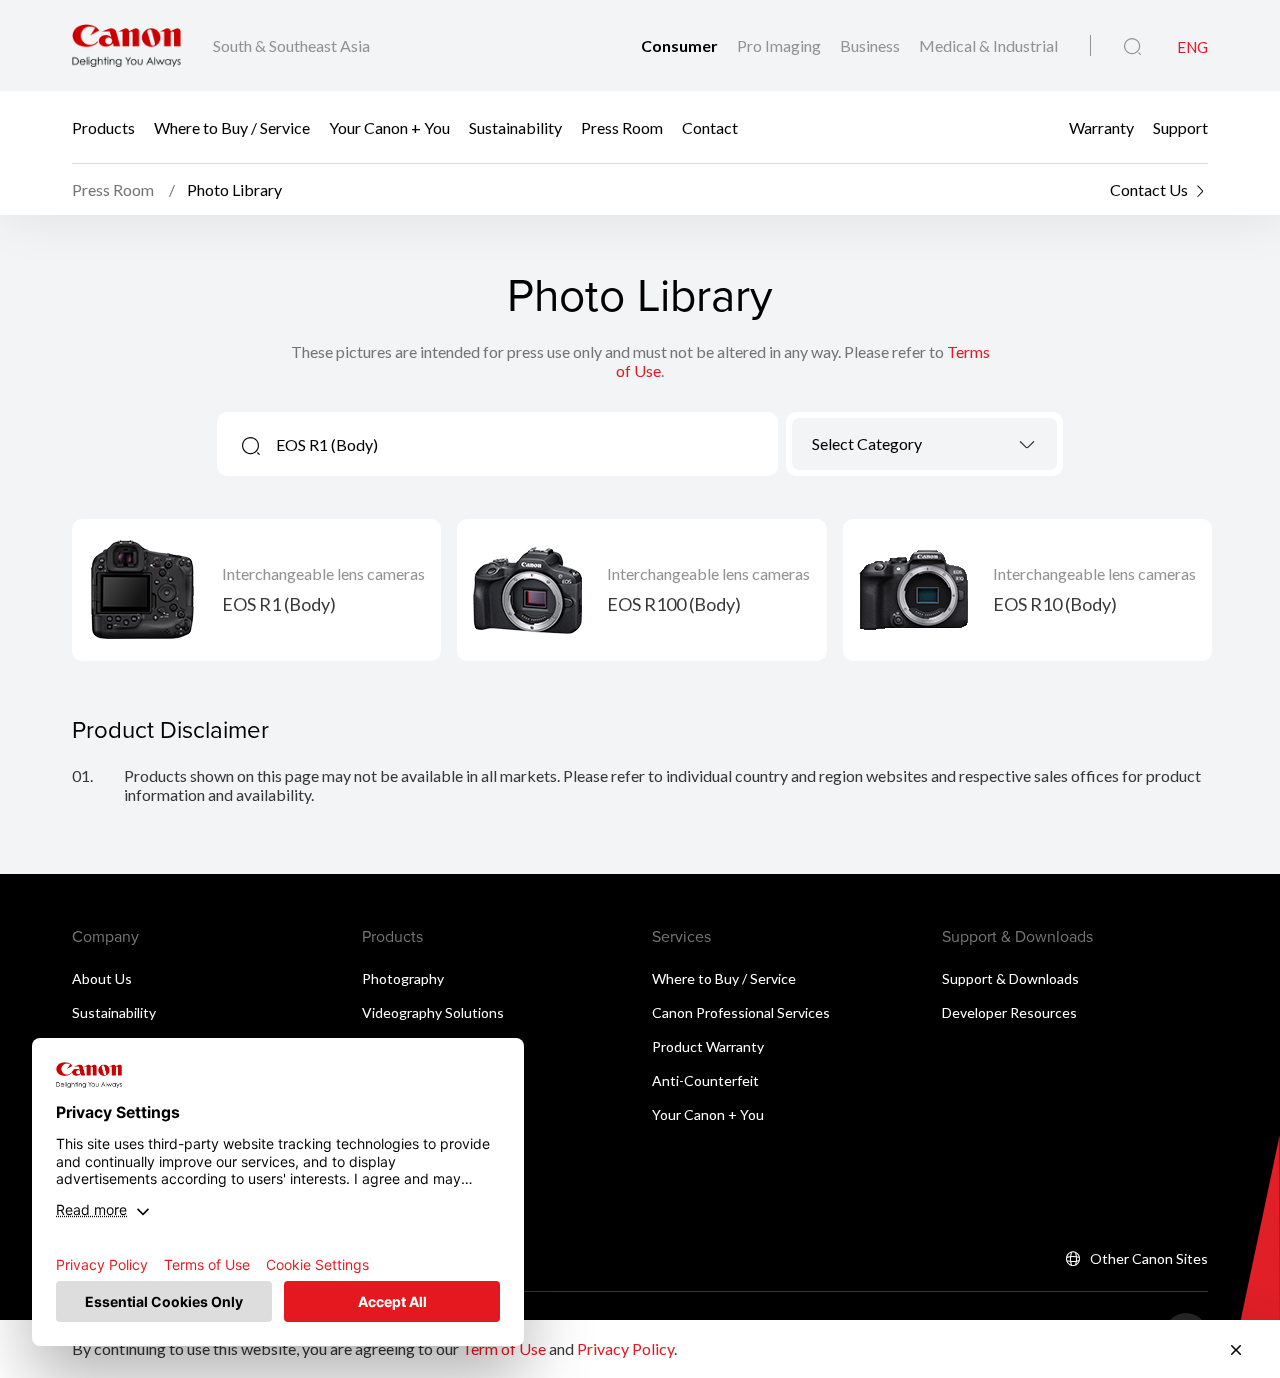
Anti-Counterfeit (705, 1080)
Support (1180, 127)
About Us (102, 978)
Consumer (681, 45)
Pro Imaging (780, 45)
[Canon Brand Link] (126, 45)
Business (871, 45)
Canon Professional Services (741, 1012)
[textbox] (924, 443)
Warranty (1101, 127)
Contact (710, 127)
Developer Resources (1009, 1012)
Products (103, 127)
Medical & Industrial (988, 45)
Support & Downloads (1010, 978)
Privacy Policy (625, 1348)
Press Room (622, 127)
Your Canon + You (389, 127)
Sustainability (515, 127)
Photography (403, 978)
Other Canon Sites (1149, 1258)
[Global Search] (1132, 47)
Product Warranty (708, 1046)
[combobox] (924, 444)
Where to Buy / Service (232, 127)
